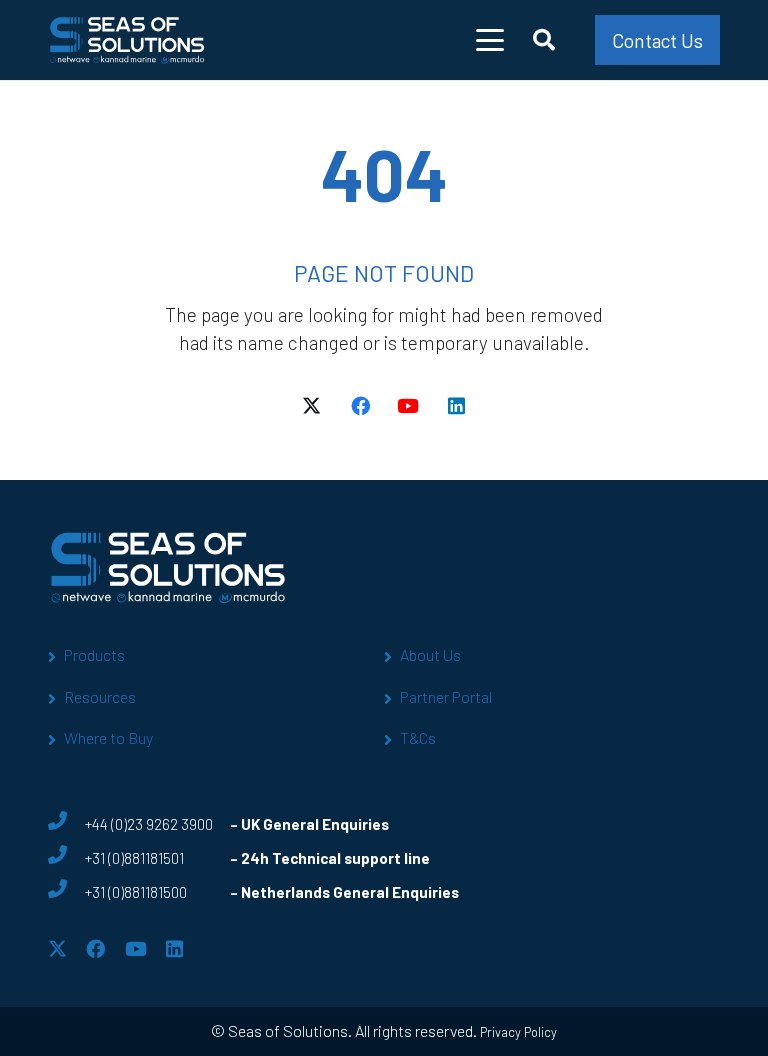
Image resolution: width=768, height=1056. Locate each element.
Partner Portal (446, 696)
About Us (430, 654)
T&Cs (418, 737)
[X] (312, 406)
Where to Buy (108, 737)
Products (94, 654)
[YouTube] (408, 406)
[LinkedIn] (456, 406)
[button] (490, 40)
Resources (100, 696)
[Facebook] (360, 406)
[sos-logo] (127, 40)
